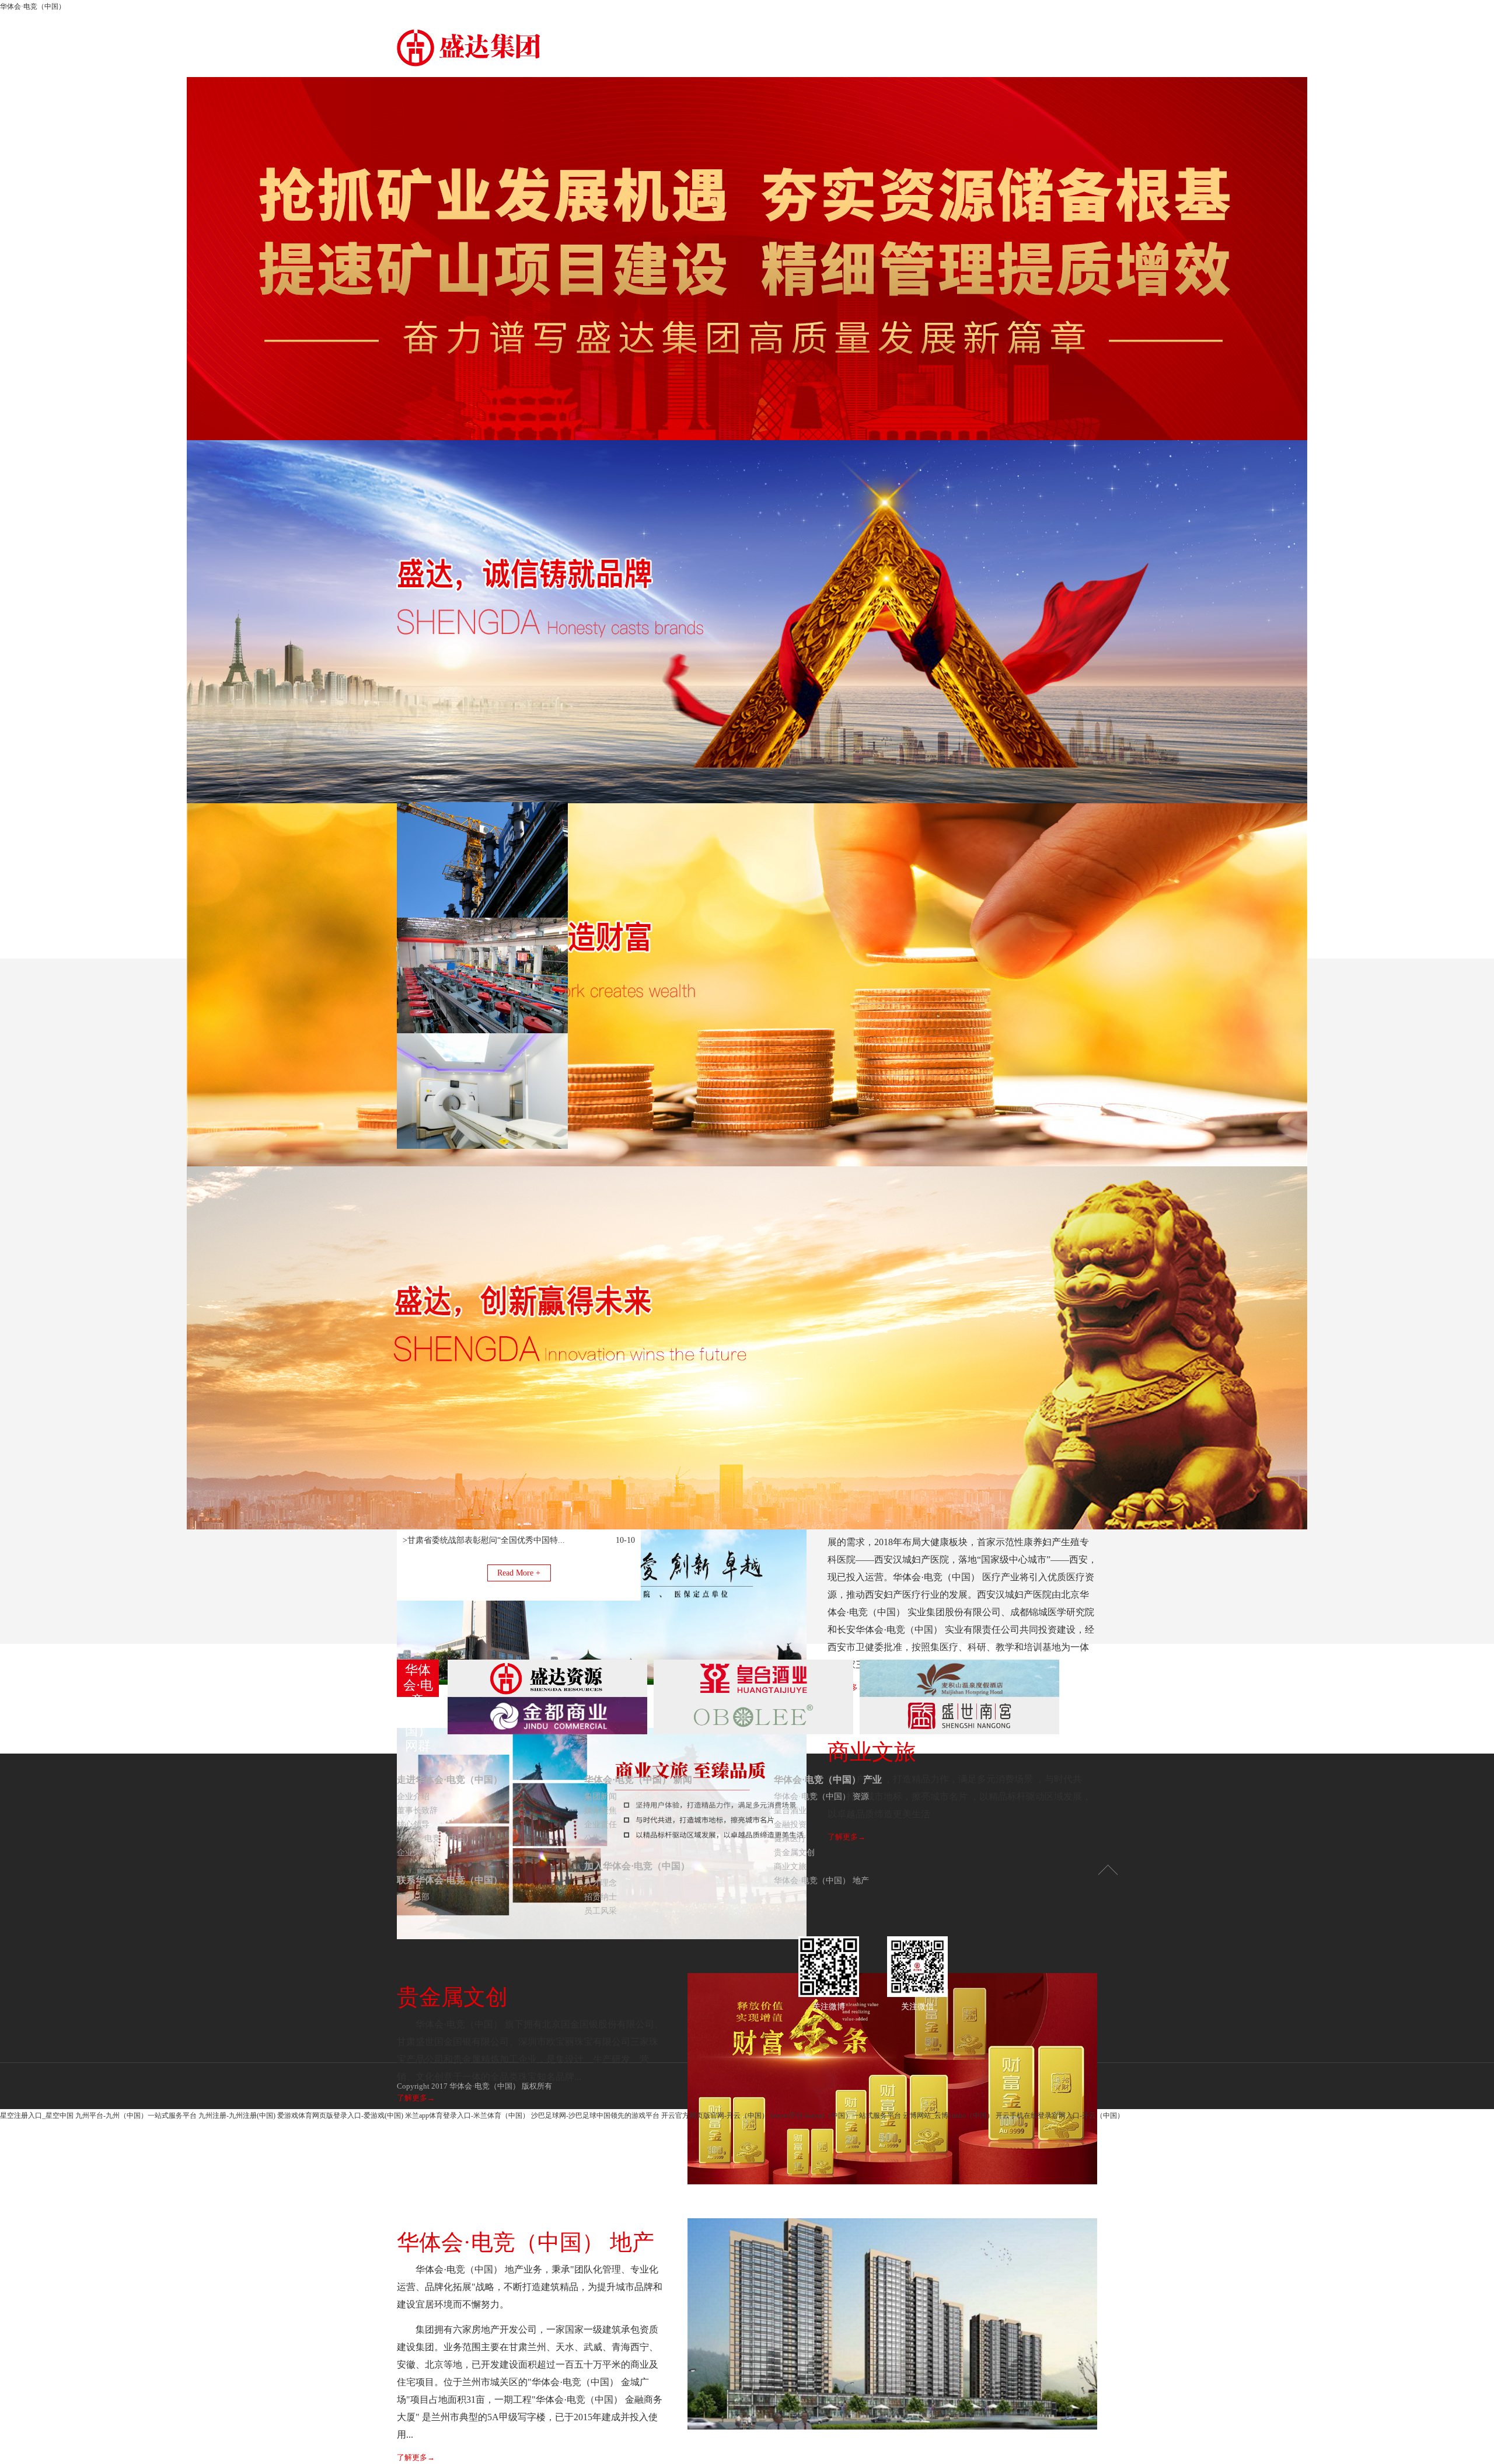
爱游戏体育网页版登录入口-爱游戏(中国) (340, 2116)
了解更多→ (416, 2457)
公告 (592, 1839)
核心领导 (413, 1825)
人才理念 (601, 1883)
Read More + (519, 1573)
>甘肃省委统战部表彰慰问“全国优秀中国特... (484, 1540)
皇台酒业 (790, 1810)
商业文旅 (790, 1867)
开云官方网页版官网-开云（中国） (715, 2116)
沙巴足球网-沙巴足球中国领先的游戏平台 (595, 2116)
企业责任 (601, 1825)
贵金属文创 (794, 1853)
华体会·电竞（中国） (33, 6)
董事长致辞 (417, 1810)
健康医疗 (790, 1839)
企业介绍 (413, 1796)
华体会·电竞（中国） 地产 (821, 1881)
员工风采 (601, 1911)
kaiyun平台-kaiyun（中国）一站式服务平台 (836, 2116)
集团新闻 (601, 1796)
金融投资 (790, 1825)
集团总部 (413, 1897)
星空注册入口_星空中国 (37, 2116)
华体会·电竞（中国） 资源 (821, 1796)
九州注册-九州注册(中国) (237, 2116)
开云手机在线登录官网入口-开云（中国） (1060, 2116)
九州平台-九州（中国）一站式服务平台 (136, 2116)
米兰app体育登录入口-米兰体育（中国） (467, 2116)
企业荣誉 (413, 1853)
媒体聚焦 (601, 1810)
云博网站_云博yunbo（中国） (948, 2116)
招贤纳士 (601, 1897)
